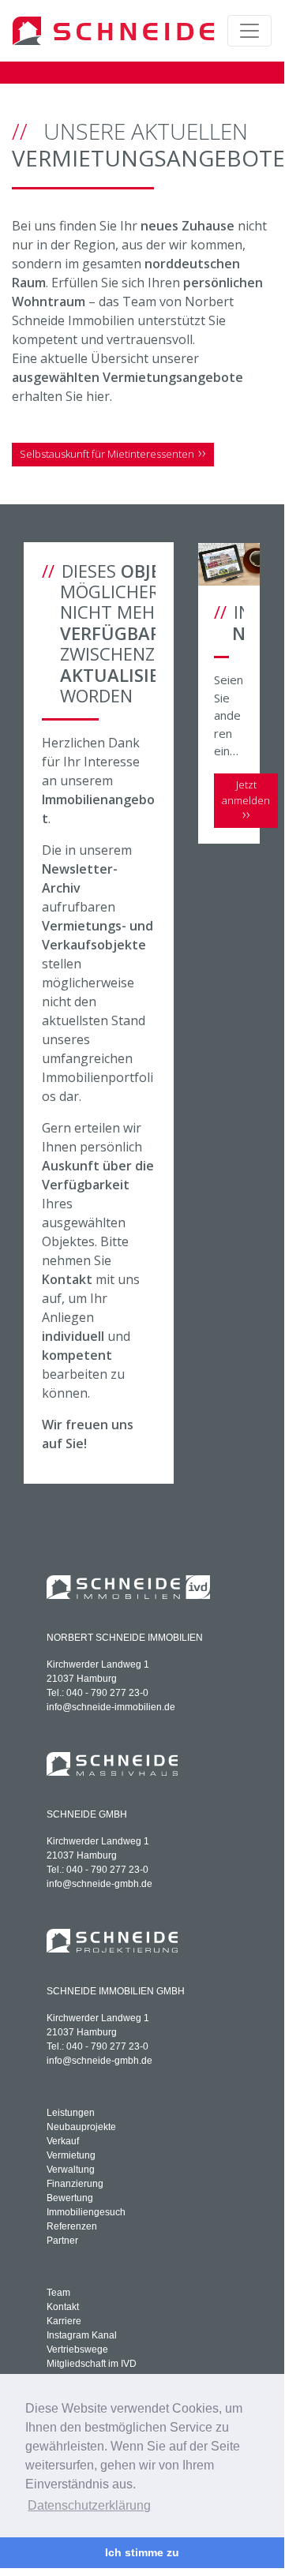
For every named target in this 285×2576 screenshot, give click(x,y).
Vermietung (71, 2155)
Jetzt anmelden (246, 792)
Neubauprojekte (81, 2127)
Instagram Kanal (82, 2335)
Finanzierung (75, 2184)
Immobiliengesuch (86, 2212)
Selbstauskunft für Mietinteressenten (107, 454)
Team (58, 2293)
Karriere (64, 2321)
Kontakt (63, 2307)
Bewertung (70, 2198)
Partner (62, 2241)
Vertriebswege (77, 2349)
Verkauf (63, 2141)
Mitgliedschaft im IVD (92, 2364)
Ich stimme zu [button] (142, 2552)
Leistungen (71, 2113)
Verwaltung (71, 2170)
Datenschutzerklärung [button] (89, 2505)
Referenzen (72, 2226)
